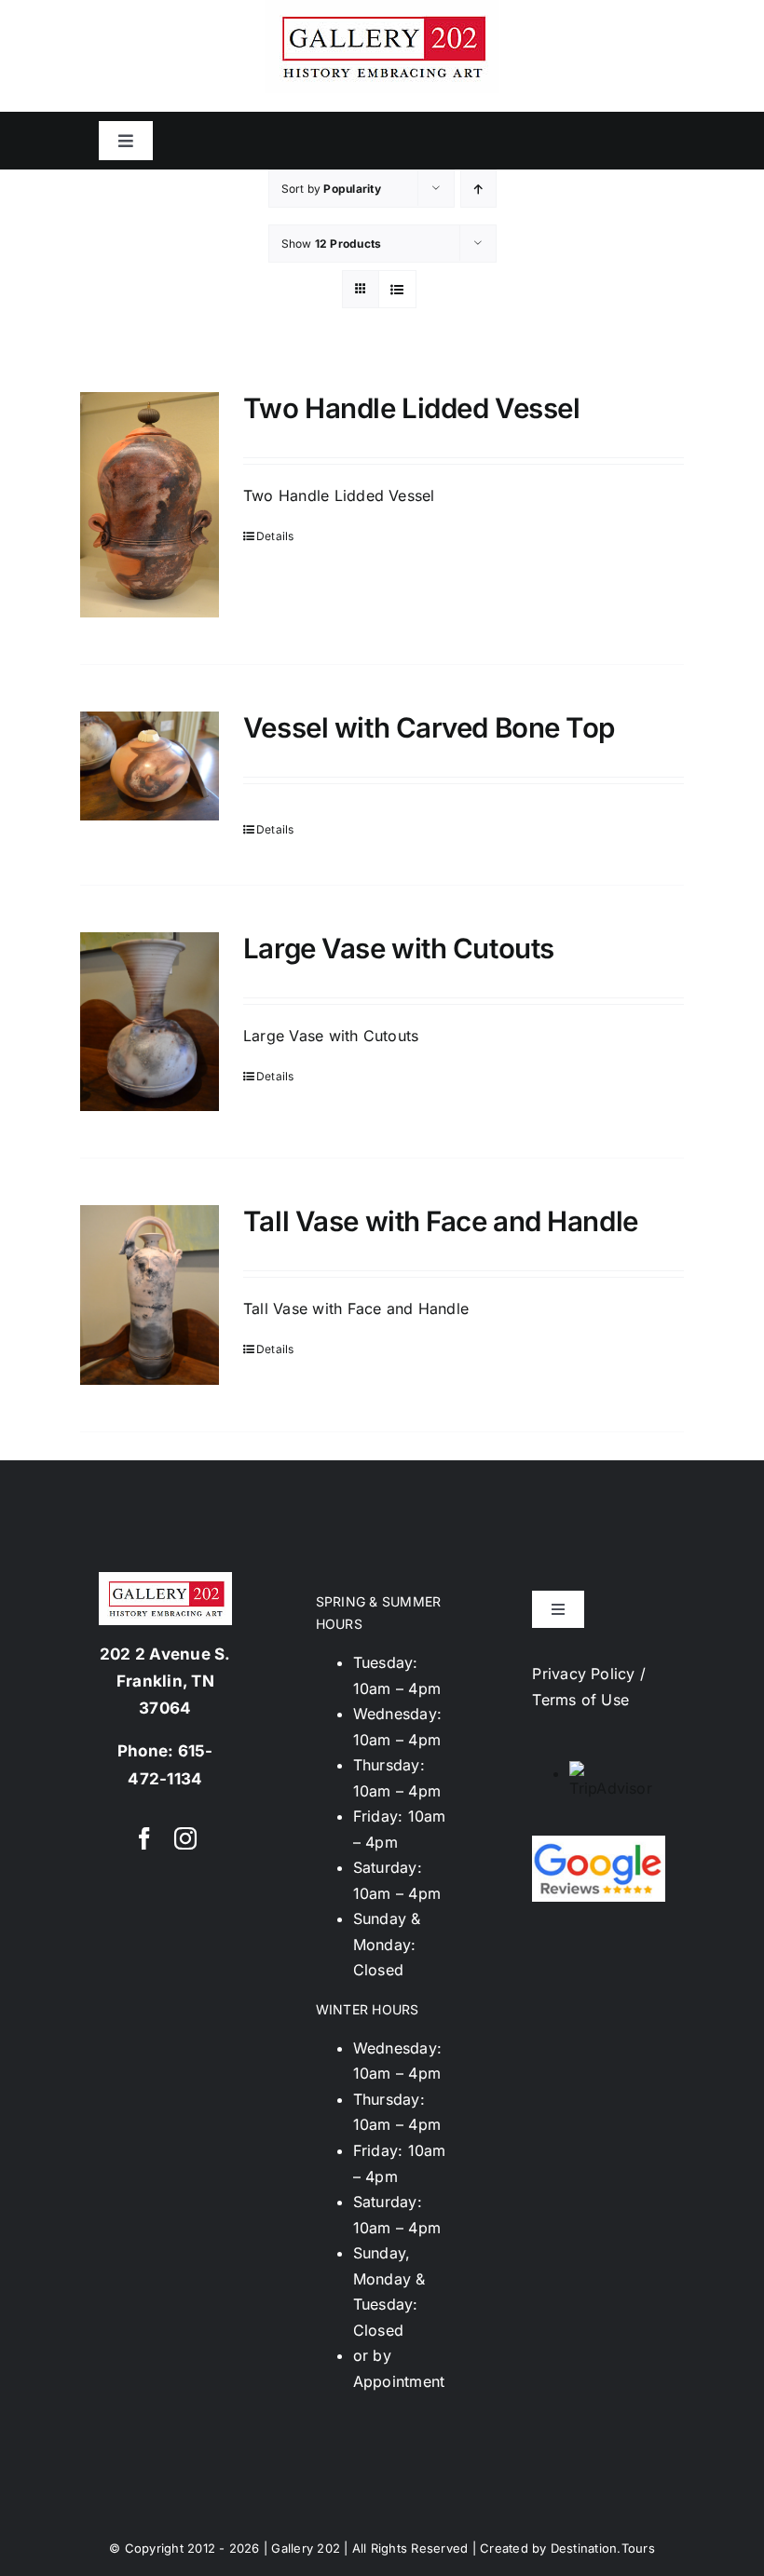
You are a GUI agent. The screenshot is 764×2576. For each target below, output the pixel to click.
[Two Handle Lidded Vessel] (150, 505)
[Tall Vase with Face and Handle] (150, 1295)
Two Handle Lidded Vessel (411, 408)
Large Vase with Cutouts (399, 948)
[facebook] (144, 1838)
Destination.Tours (603, 2548)
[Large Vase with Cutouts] (150, 1022)
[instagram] (185, 1838)
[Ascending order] (478, 189)
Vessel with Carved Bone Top (429, 727)
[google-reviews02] (599, 1843)
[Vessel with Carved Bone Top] (150, 766)
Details (275, 536)
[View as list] (397, 289)
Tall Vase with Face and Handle (441, 1221)
